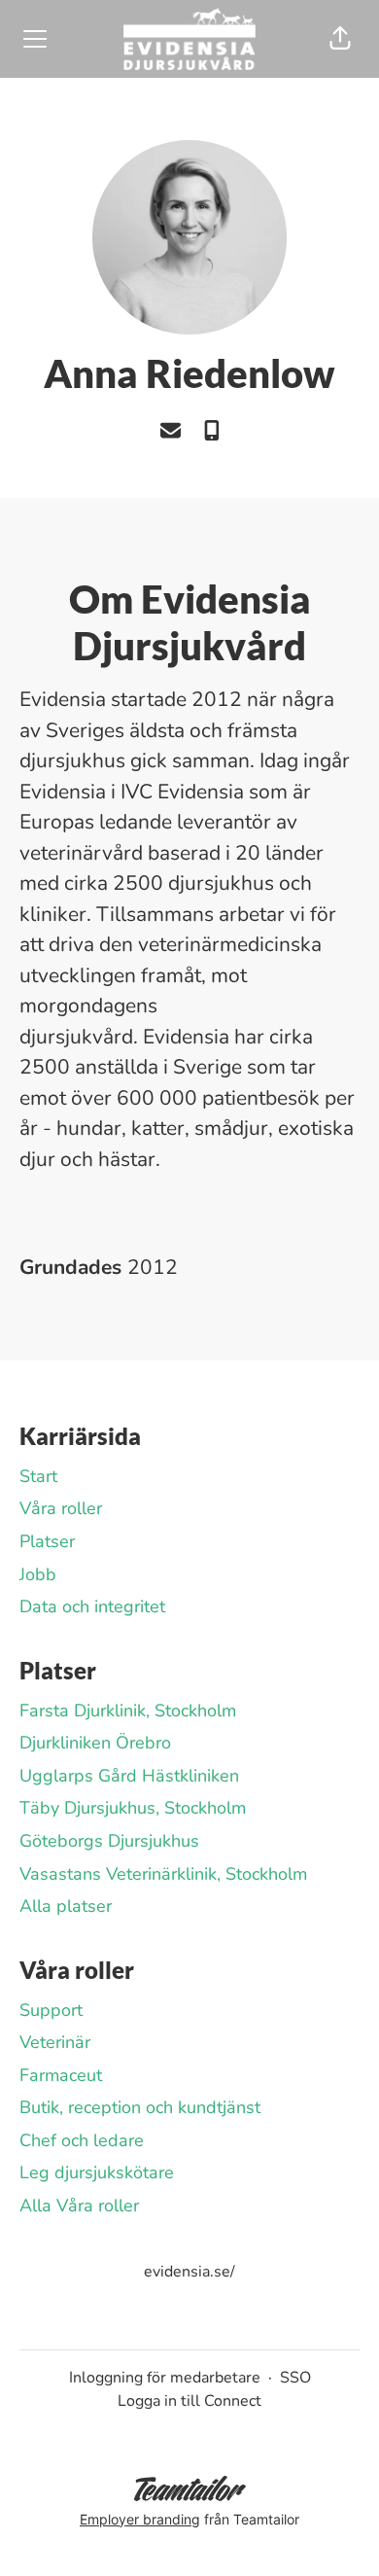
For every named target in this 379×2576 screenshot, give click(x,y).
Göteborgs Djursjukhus (109, 1841)
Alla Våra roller (79, 2205)
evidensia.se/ (189, 2272)
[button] (340, 39)
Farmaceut (61, 2075)
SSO (295, 2378)
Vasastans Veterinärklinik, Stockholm (163, 1874)
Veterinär (55, 2042)
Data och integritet (92, 1606)
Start (38, 1476)
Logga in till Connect (189, 2401)
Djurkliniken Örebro (95, 1743)
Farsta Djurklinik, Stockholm (128, 1711)
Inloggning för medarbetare (165, 2378)
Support (51, 2010)
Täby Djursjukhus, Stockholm (133, 1808)
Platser (47, 1541)
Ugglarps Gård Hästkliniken (129, 1776)
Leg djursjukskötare (97, 2172)
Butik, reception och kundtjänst (140, 2107)
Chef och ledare (82, 2140)
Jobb (38, 1574)
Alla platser (66, 1906)
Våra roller (61, 1508)
